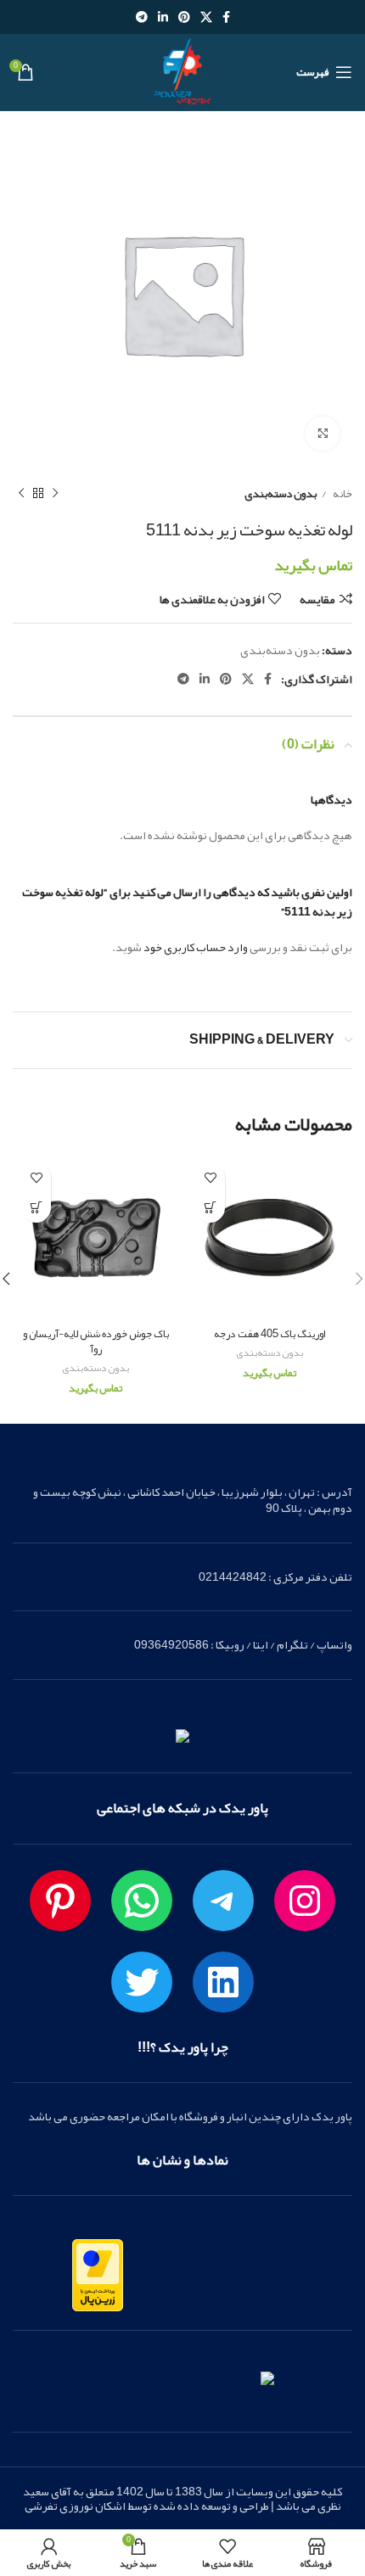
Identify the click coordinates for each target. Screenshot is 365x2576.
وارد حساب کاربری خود (196, 947)
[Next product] (21, 494)
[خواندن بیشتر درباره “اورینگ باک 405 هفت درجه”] (210, 1208)
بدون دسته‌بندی (281, 493)
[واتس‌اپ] (142, 1901)
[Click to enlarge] (323, 434)
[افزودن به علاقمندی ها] (210, 1178)
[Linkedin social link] (163, 17)
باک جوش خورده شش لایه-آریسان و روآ (96, 1341)
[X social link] (206, 17)
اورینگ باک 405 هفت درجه (270, 1333)
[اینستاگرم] (305, 1901)
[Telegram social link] (142, 17)
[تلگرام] (223, 1901)
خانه (342, 493)
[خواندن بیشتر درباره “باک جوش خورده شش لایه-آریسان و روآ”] (36, 1208)
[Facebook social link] (226, 17)
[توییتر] (142, 1982)
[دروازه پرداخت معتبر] (98, 2279)
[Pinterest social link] (184, 17)
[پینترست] (60, 1901)
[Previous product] (55, 494)
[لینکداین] (223, 1982)
